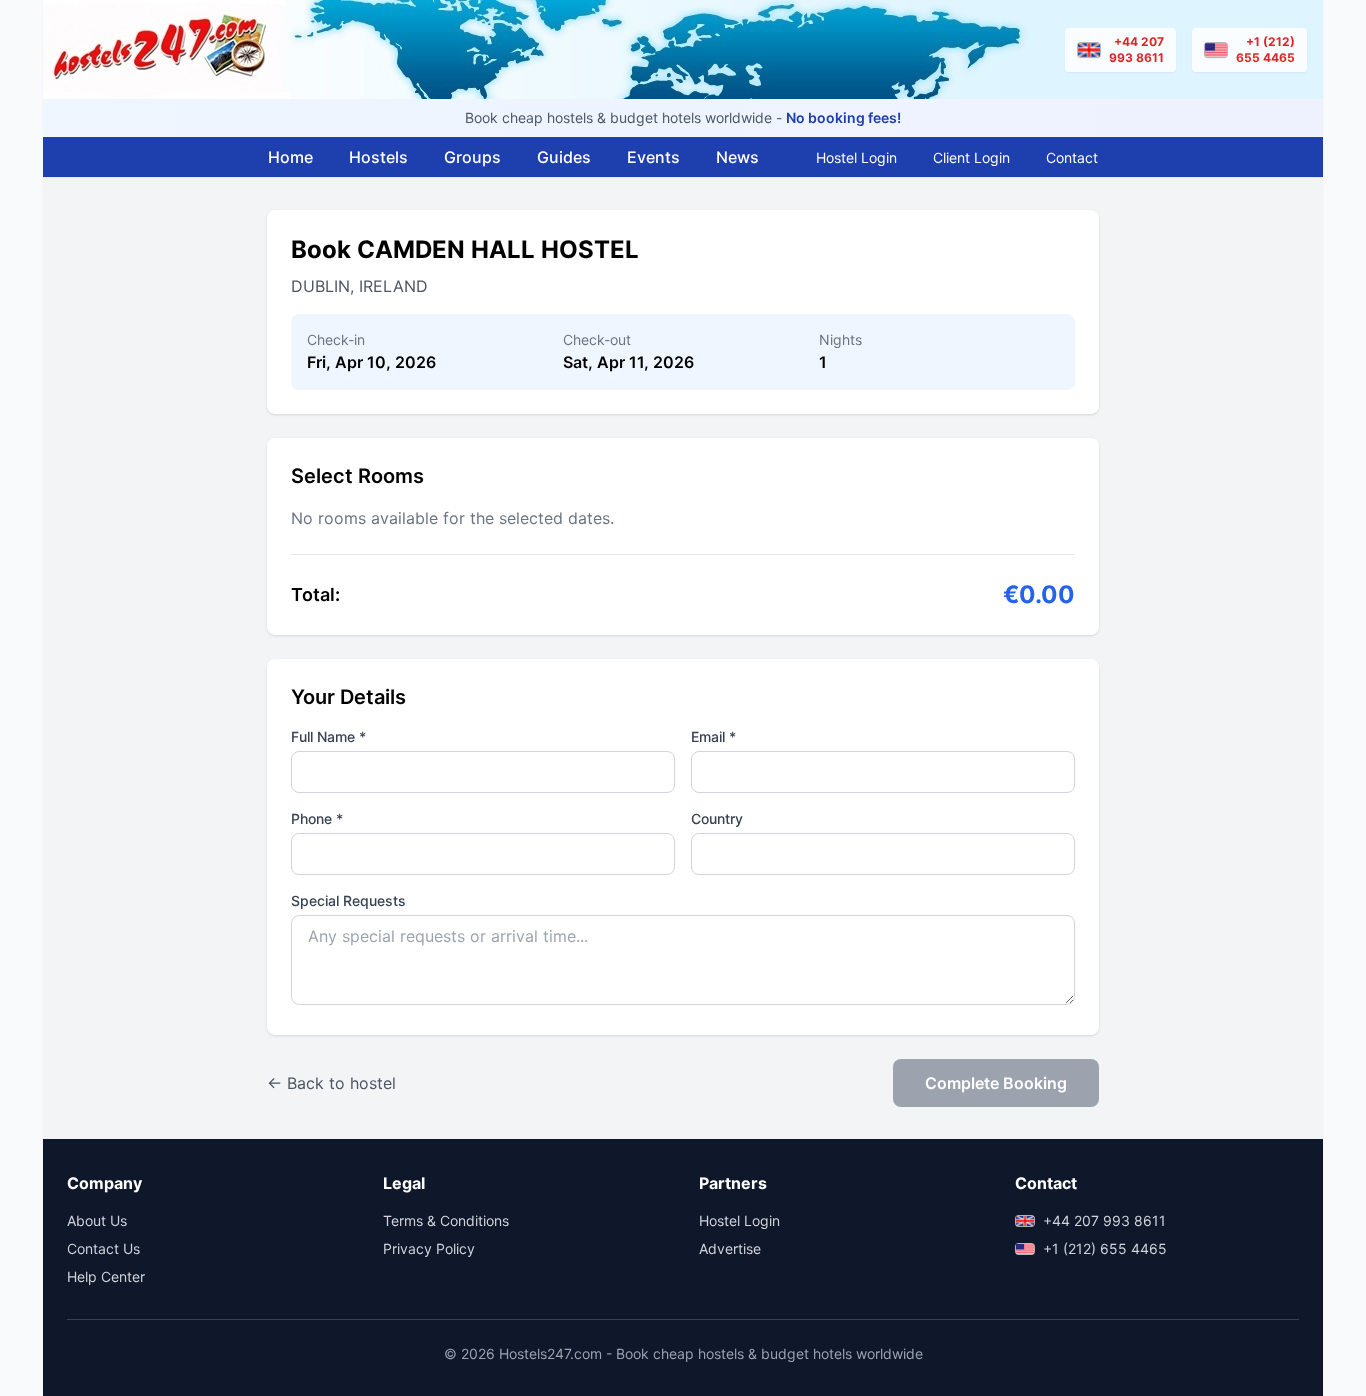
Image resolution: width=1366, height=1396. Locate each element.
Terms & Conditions (446, 1220)
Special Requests (348, 900)
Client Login (971, 157)
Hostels (378, 157)
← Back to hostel (331, 1083)
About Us (97, 1220)
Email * (713, 736)
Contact (1072, 157)
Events (653, 157)
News (737, 157)
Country (717, 818)
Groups (472, 157)
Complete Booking (996, 1083)
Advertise (730, 1248)
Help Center (106, 1276)
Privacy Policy (429, 1248)
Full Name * (328, 736)
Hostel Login (856, 157)
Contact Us (103, 1248)
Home (290, 157)
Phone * (317, 818)
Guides (564, 157)
